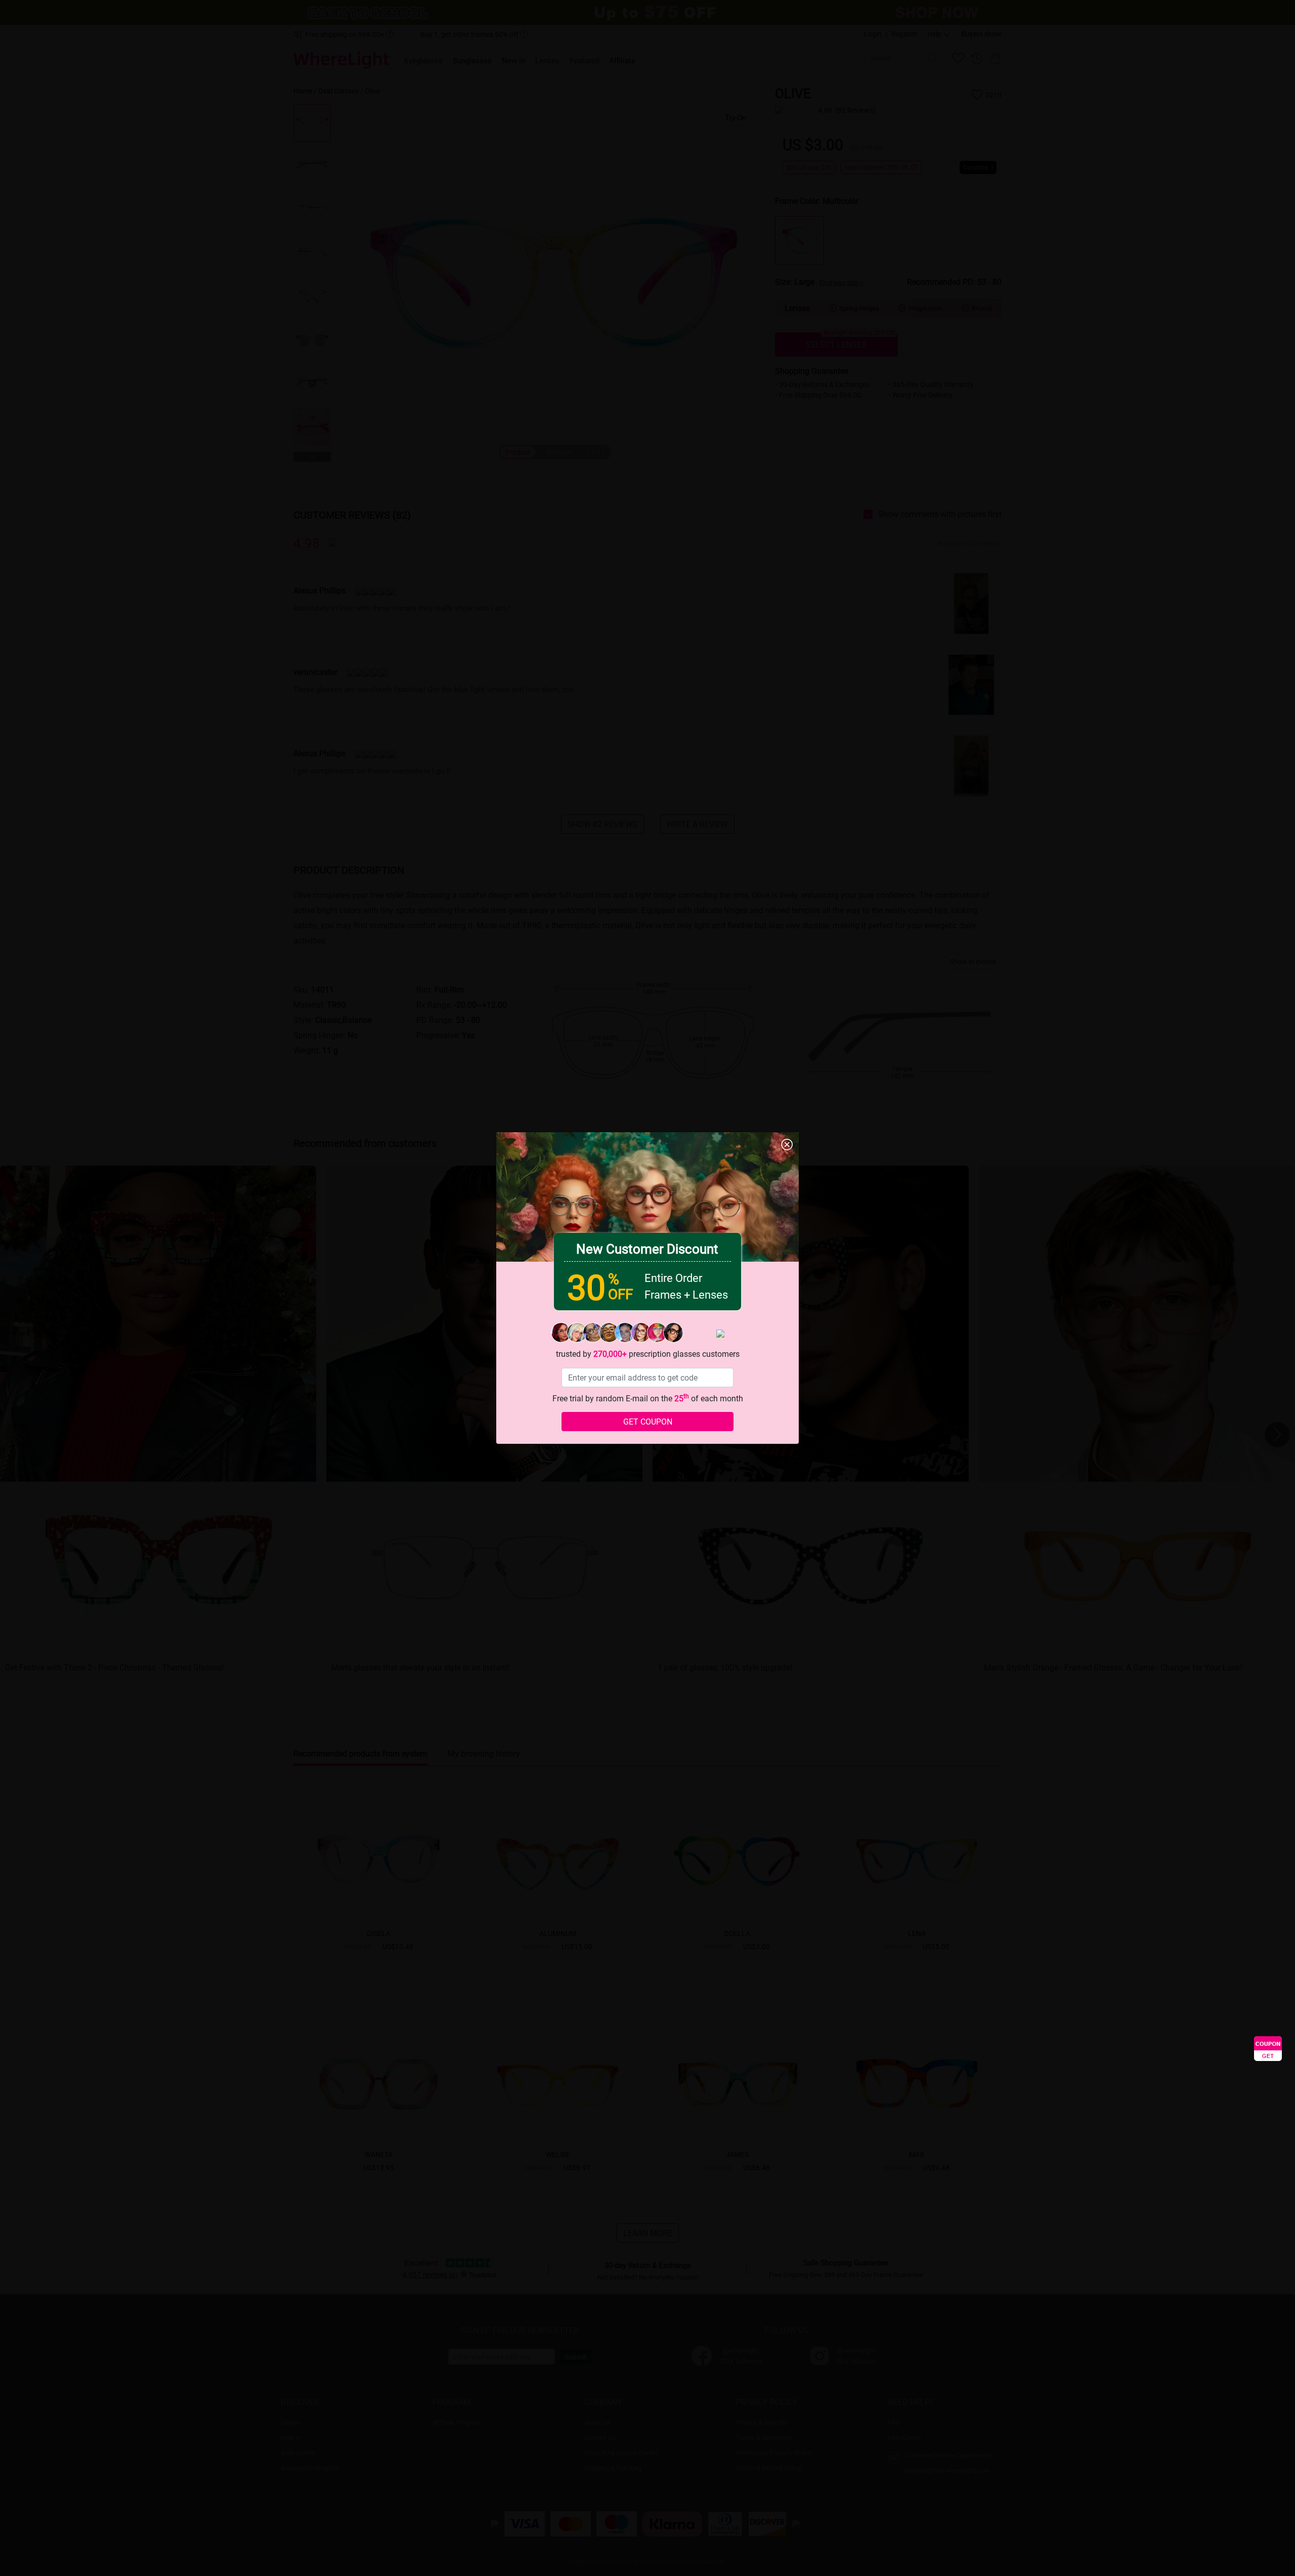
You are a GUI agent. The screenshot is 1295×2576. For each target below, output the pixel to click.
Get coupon (648, 1421)
